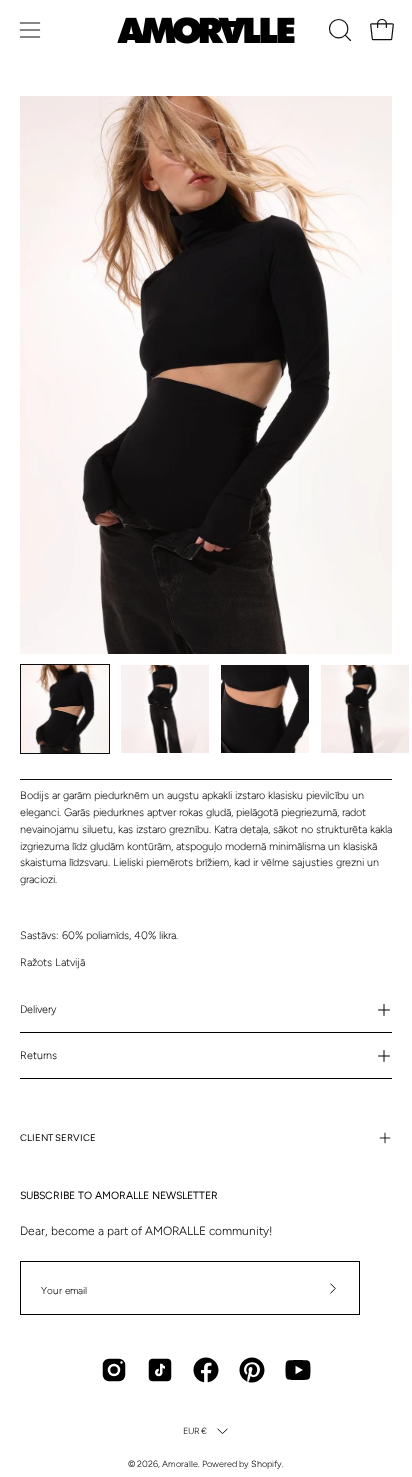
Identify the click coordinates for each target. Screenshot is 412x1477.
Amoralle (180, 1463)
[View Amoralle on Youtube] (298, 1370)
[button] (338, 30)
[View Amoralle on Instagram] (114, 1370)
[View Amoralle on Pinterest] (252, 1370)
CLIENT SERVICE (58, 1137)
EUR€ (195, 1430)
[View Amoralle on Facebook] (206, 1370)
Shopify (266, 1463)
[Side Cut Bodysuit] (65, 709)
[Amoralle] (206, 30)
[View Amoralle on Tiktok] (160, 1370)
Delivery (38, 1009)
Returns (38, 1055)
